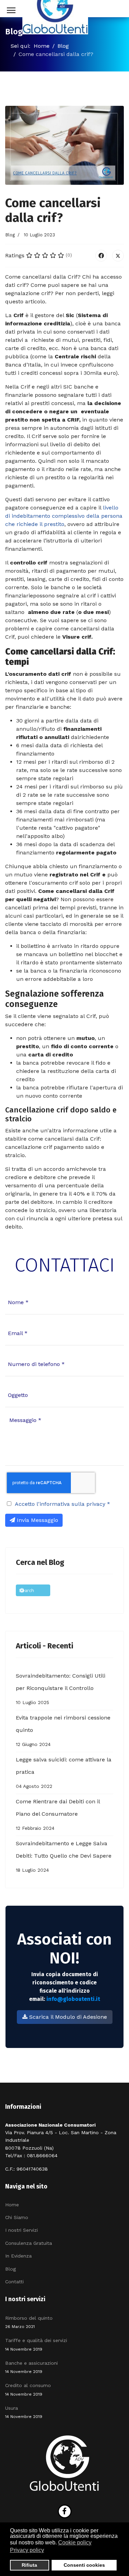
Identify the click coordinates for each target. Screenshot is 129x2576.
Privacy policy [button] (27, 2550)
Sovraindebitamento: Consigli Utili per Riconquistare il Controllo (61, 1689)
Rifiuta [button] (29, 2565)
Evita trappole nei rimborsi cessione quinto (63, 1731)
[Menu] (8, 10)
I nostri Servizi (21, 2230)
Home (12, 2205)
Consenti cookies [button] (84, 2565)
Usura (24, 2412)
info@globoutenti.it (73, 1999)
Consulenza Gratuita (29, 2243)
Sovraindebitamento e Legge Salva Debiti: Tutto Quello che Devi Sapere (64, 1856)
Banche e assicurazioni (31, 2367)
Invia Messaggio (37, 1520)
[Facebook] (101, 256)
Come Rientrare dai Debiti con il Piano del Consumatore (58, 1815)
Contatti (14, 2282)
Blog (10, 235)
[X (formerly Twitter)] (118, 256)
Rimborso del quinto (29, 2322)
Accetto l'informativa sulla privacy (62, 1504)
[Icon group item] (65, 2511)
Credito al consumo (28, 2389)
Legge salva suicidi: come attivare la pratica (64, 1773)
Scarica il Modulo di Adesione (67, 2017)
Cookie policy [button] (75, 2543)
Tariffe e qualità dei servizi (36, 2344)
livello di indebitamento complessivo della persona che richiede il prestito (64, 516)
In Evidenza (18, 2256)
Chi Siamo (17, 2217)
